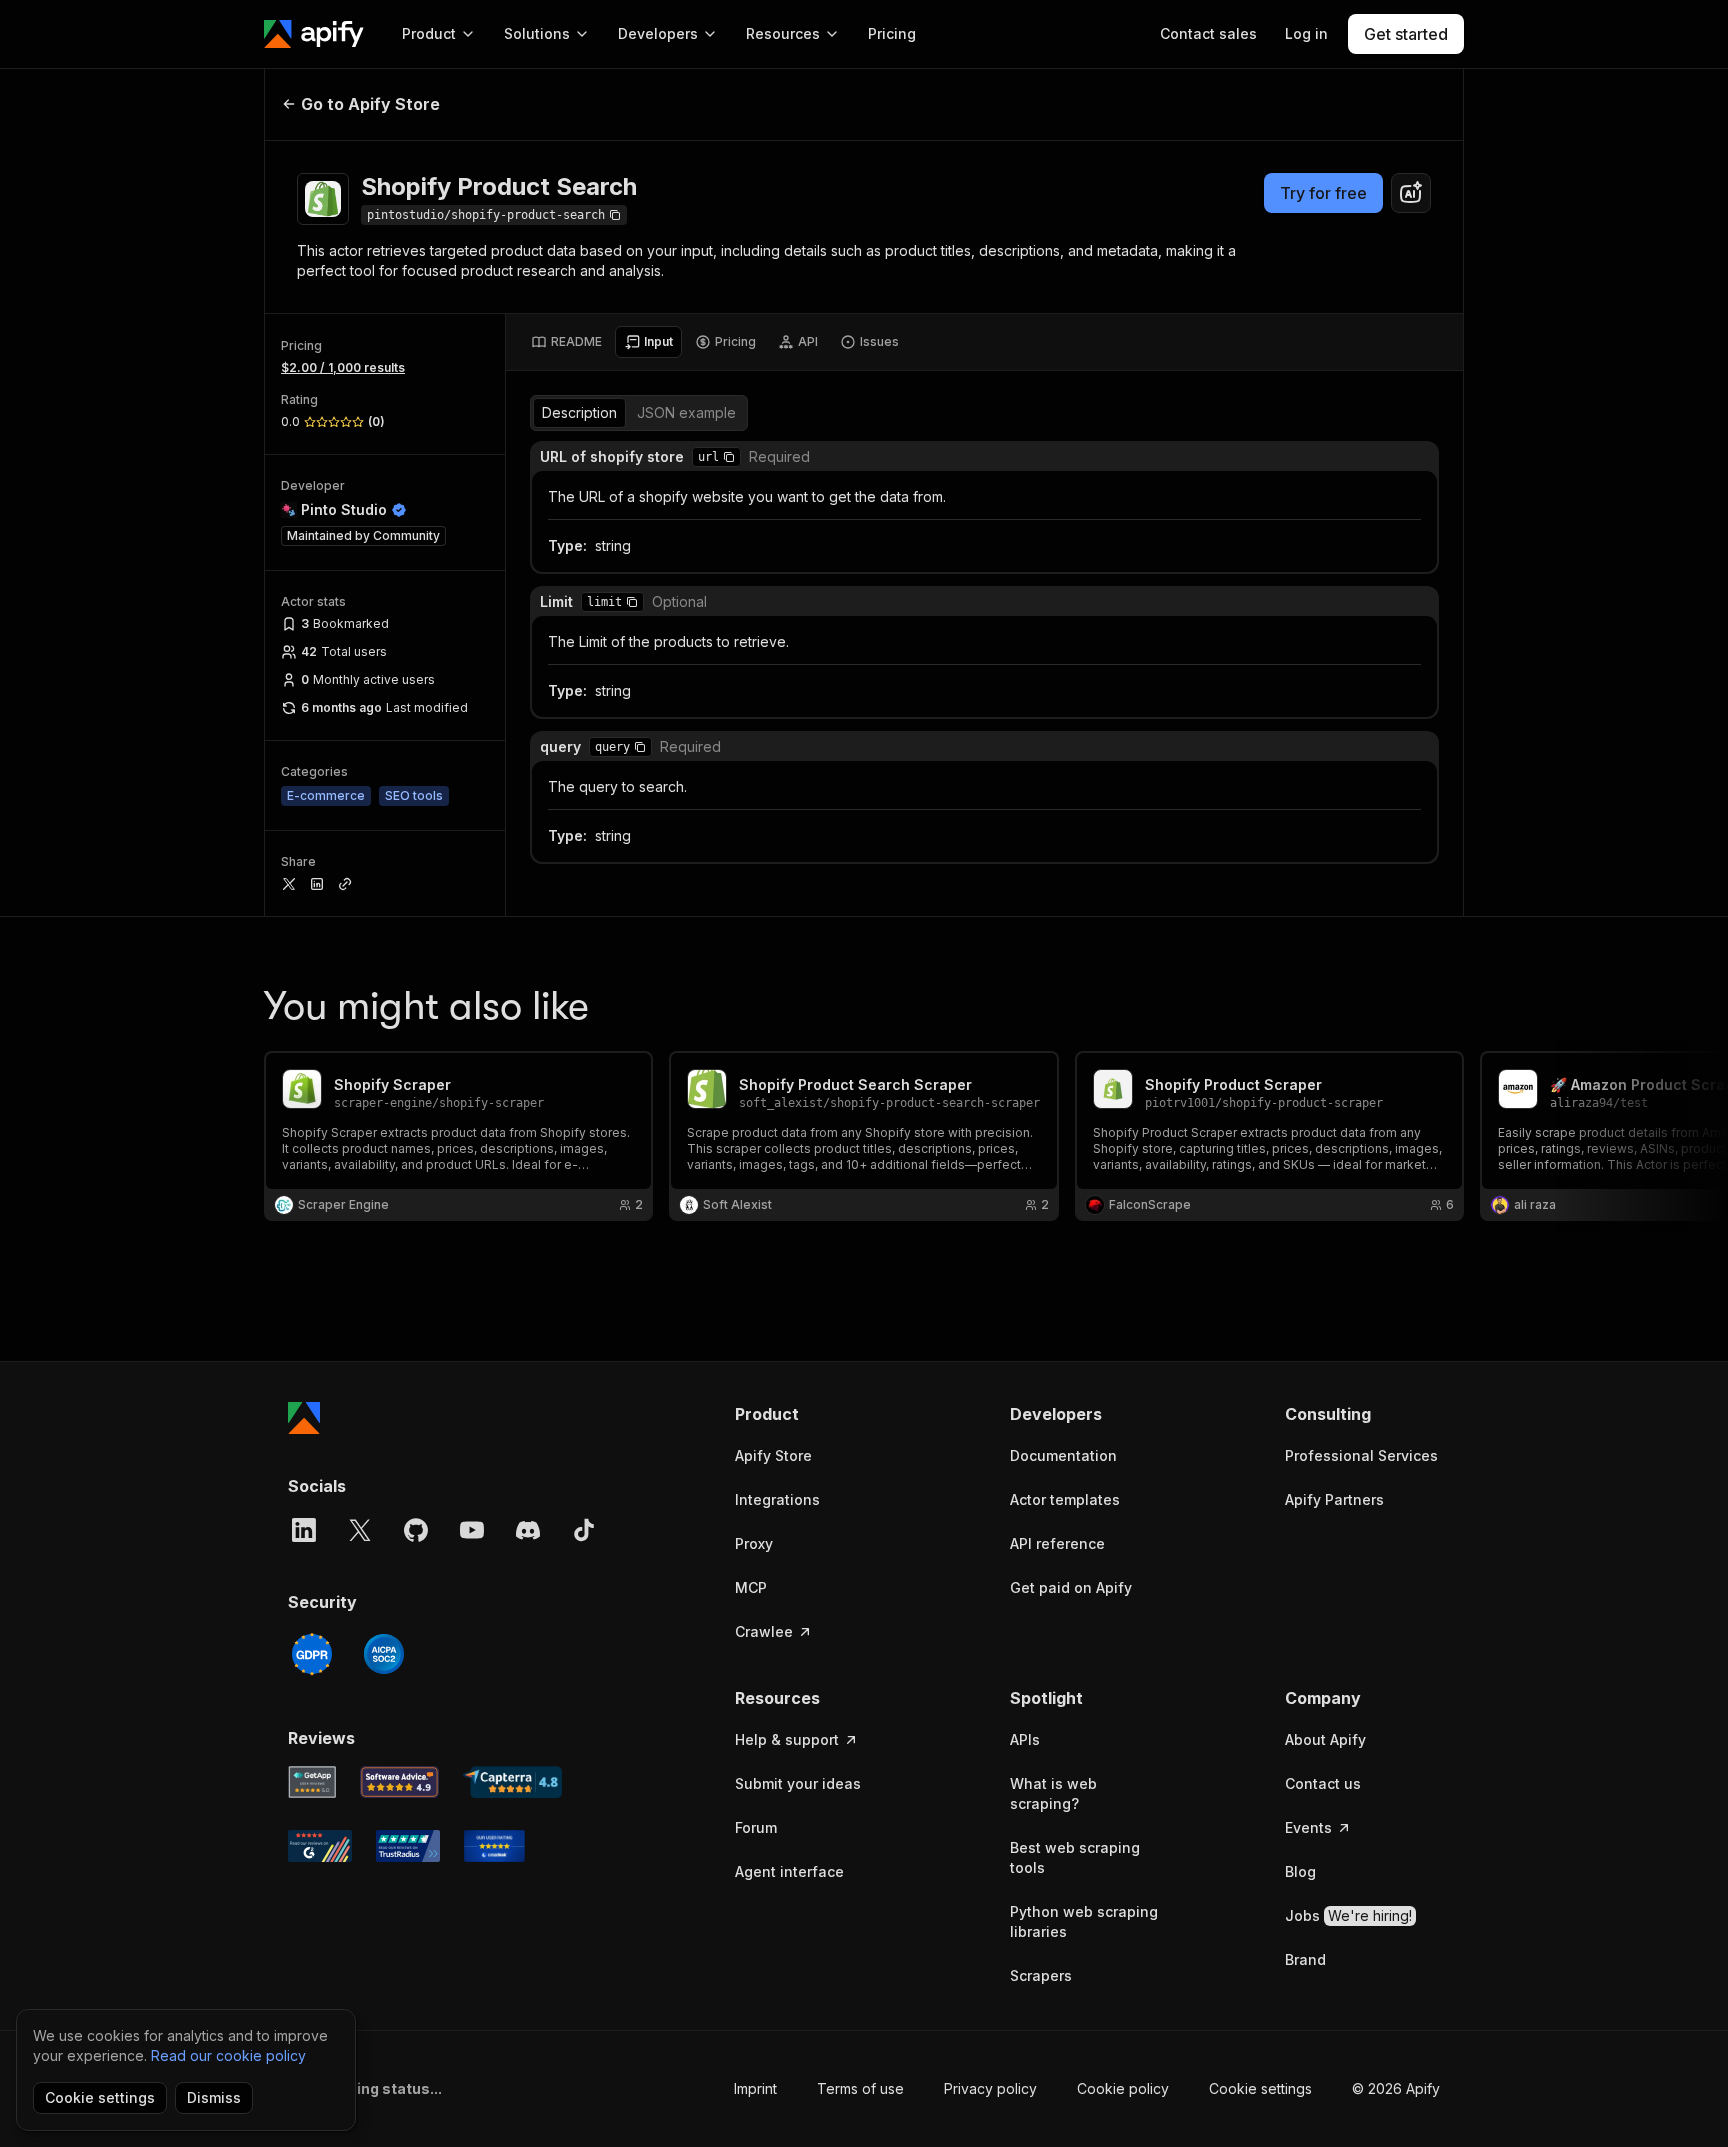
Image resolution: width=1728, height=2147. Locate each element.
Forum (756, 1827)
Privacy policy (990, 2088)
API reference (1057, 1543)
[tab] (566, 342)
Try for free (1323, 193)
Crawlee (764, 1631)
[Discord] (528, 1530)
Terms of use (860, 2088)
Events (1308, 1827)
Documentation (1063, 1455)
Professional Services (1361, 1455)
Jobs (1348, 1915)
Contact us (1323, 1783)
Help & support (787, 1739)
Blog (1300, 1871)
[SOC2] (384, 1654)
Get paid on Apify (1071, 1587)
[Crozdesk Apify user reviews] (494, 1846)
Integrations (777, 1499)
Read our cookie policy (228, 2055)
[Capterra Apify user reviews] (512, 1782)
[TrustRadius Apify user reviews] (408, 1846)
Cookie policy (1123, 2088)
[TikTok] (584, 1530)
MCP (751, 1587)
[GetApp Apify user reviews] (312, 1782)
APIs (1025, 1739)
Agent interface (789, 1871)
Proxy (754, 1543)
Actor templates (1065, 1499)
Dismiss (214, 2097)
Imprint (755, 2088)
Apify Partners (1334, 1499)
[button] (729, 457)
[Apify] (314, 34)
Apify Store (773, 1455)
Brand (1305, 1959)
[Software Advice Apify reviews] (400, 1782)
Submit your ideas (798, 1783)
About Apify (1325, 1739)
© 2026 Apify (1396, 2088)
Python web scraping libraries (1084, 1921)
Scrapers (1041, 1975)
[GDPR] (312, 1654)
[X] (360, 1530)
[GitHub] (416, 1530)
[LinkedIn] (304, 1530)
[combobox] (1411, 193)
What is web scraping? (1053, 1793)
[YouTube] (472, 1530)
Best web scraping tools (1075, 1857)
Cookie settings (1260, 2088)
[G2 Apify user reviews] (320, 1846)
